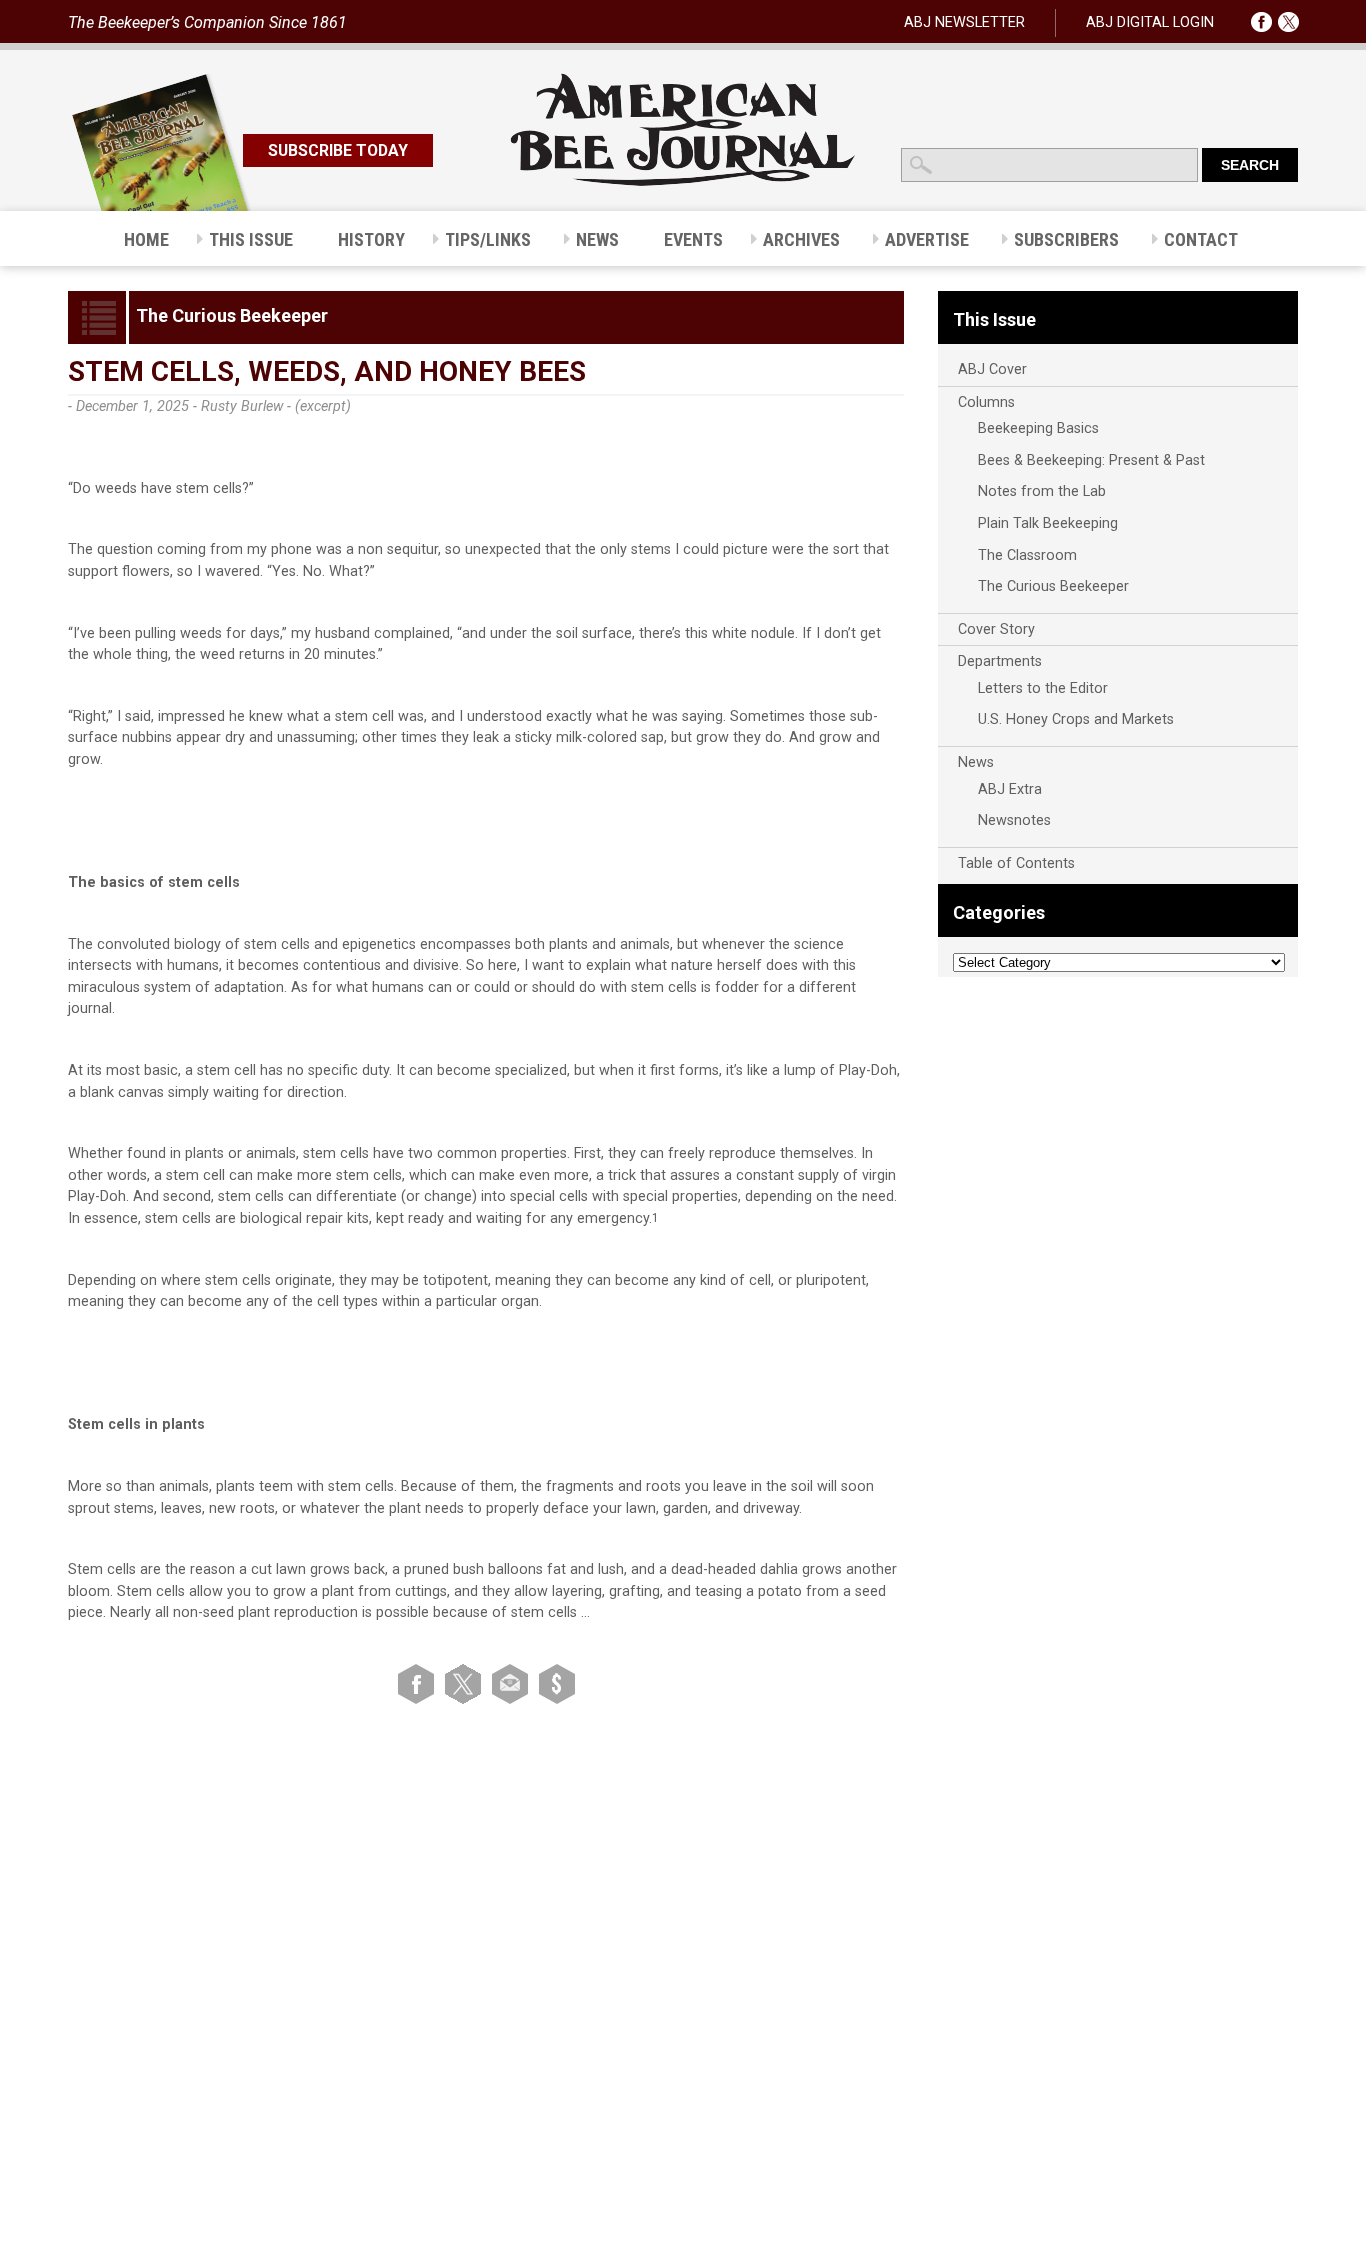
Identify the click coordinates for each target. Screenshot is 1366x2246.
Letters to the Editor (1043, 688)
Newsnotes (1014, 820)
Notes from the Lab (1042, 491)
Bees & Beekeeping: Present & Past (1091, 460)
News (976, 762)
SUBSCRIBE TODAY (338, 150)
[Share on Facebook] (419, 1683)
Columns (986, 402)
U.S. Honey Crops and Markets (1076, 719)
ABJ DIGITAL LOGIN (1150, 22)
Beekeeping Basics (1038, 428)
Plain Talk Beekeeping (1048, 523)
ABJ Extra (1010, 789)
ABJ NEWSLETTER (964, 22)
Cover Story (996, 629)
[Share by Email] (513, 1683)
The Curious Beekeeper (1053, 586)
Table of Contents (1016, 863)
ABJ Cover (992, 369)
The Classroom (1027, 555)
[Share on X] (466, 1683)
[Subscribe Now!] (557, 1683)
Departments (1000, 661)
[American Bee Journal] (683, 182)
